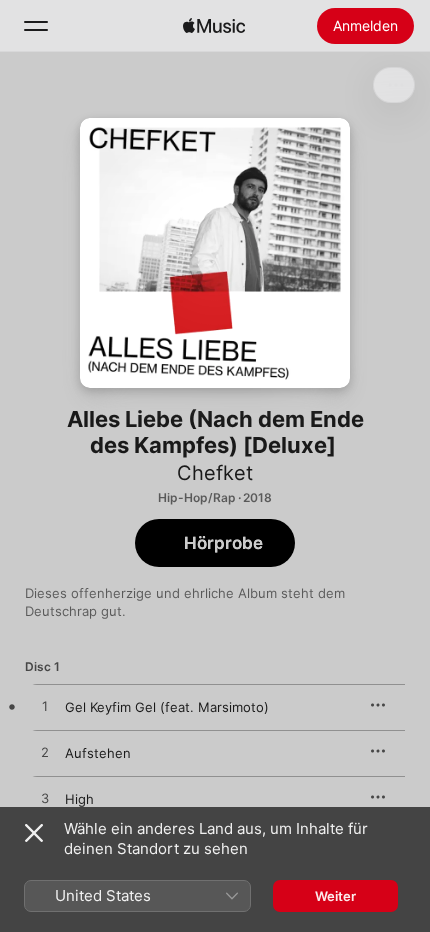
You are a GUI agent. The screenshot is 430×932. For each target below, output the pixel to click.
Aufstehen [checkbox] (98, 753)
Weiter (335, 896)
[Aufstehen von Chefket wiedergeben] (45, 753)
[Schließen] (34, 833)
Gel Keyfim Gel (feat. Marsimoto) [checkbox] (167, 707)
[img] (214, 26)
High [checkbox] (79, 799)
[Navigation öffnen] (36, 26)
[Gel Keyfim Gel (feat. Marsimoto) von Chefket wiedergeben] (45, 707)
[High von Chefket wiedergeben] (45, 799)
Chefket (215, 473)
